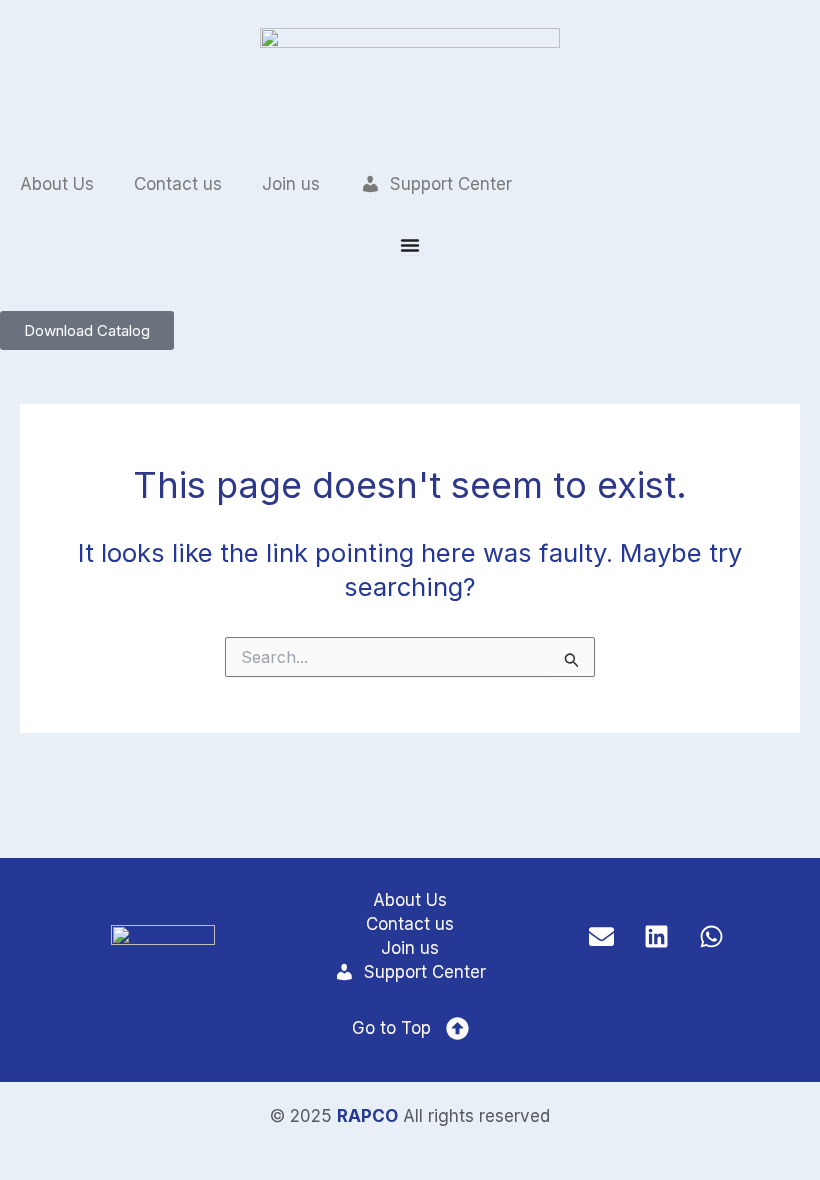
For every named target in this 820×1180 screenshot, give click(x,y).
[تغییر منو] (410, 245)
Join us (291, 184)
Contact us (178, 184)
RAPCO (367, 1116)
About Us (57, 184)
